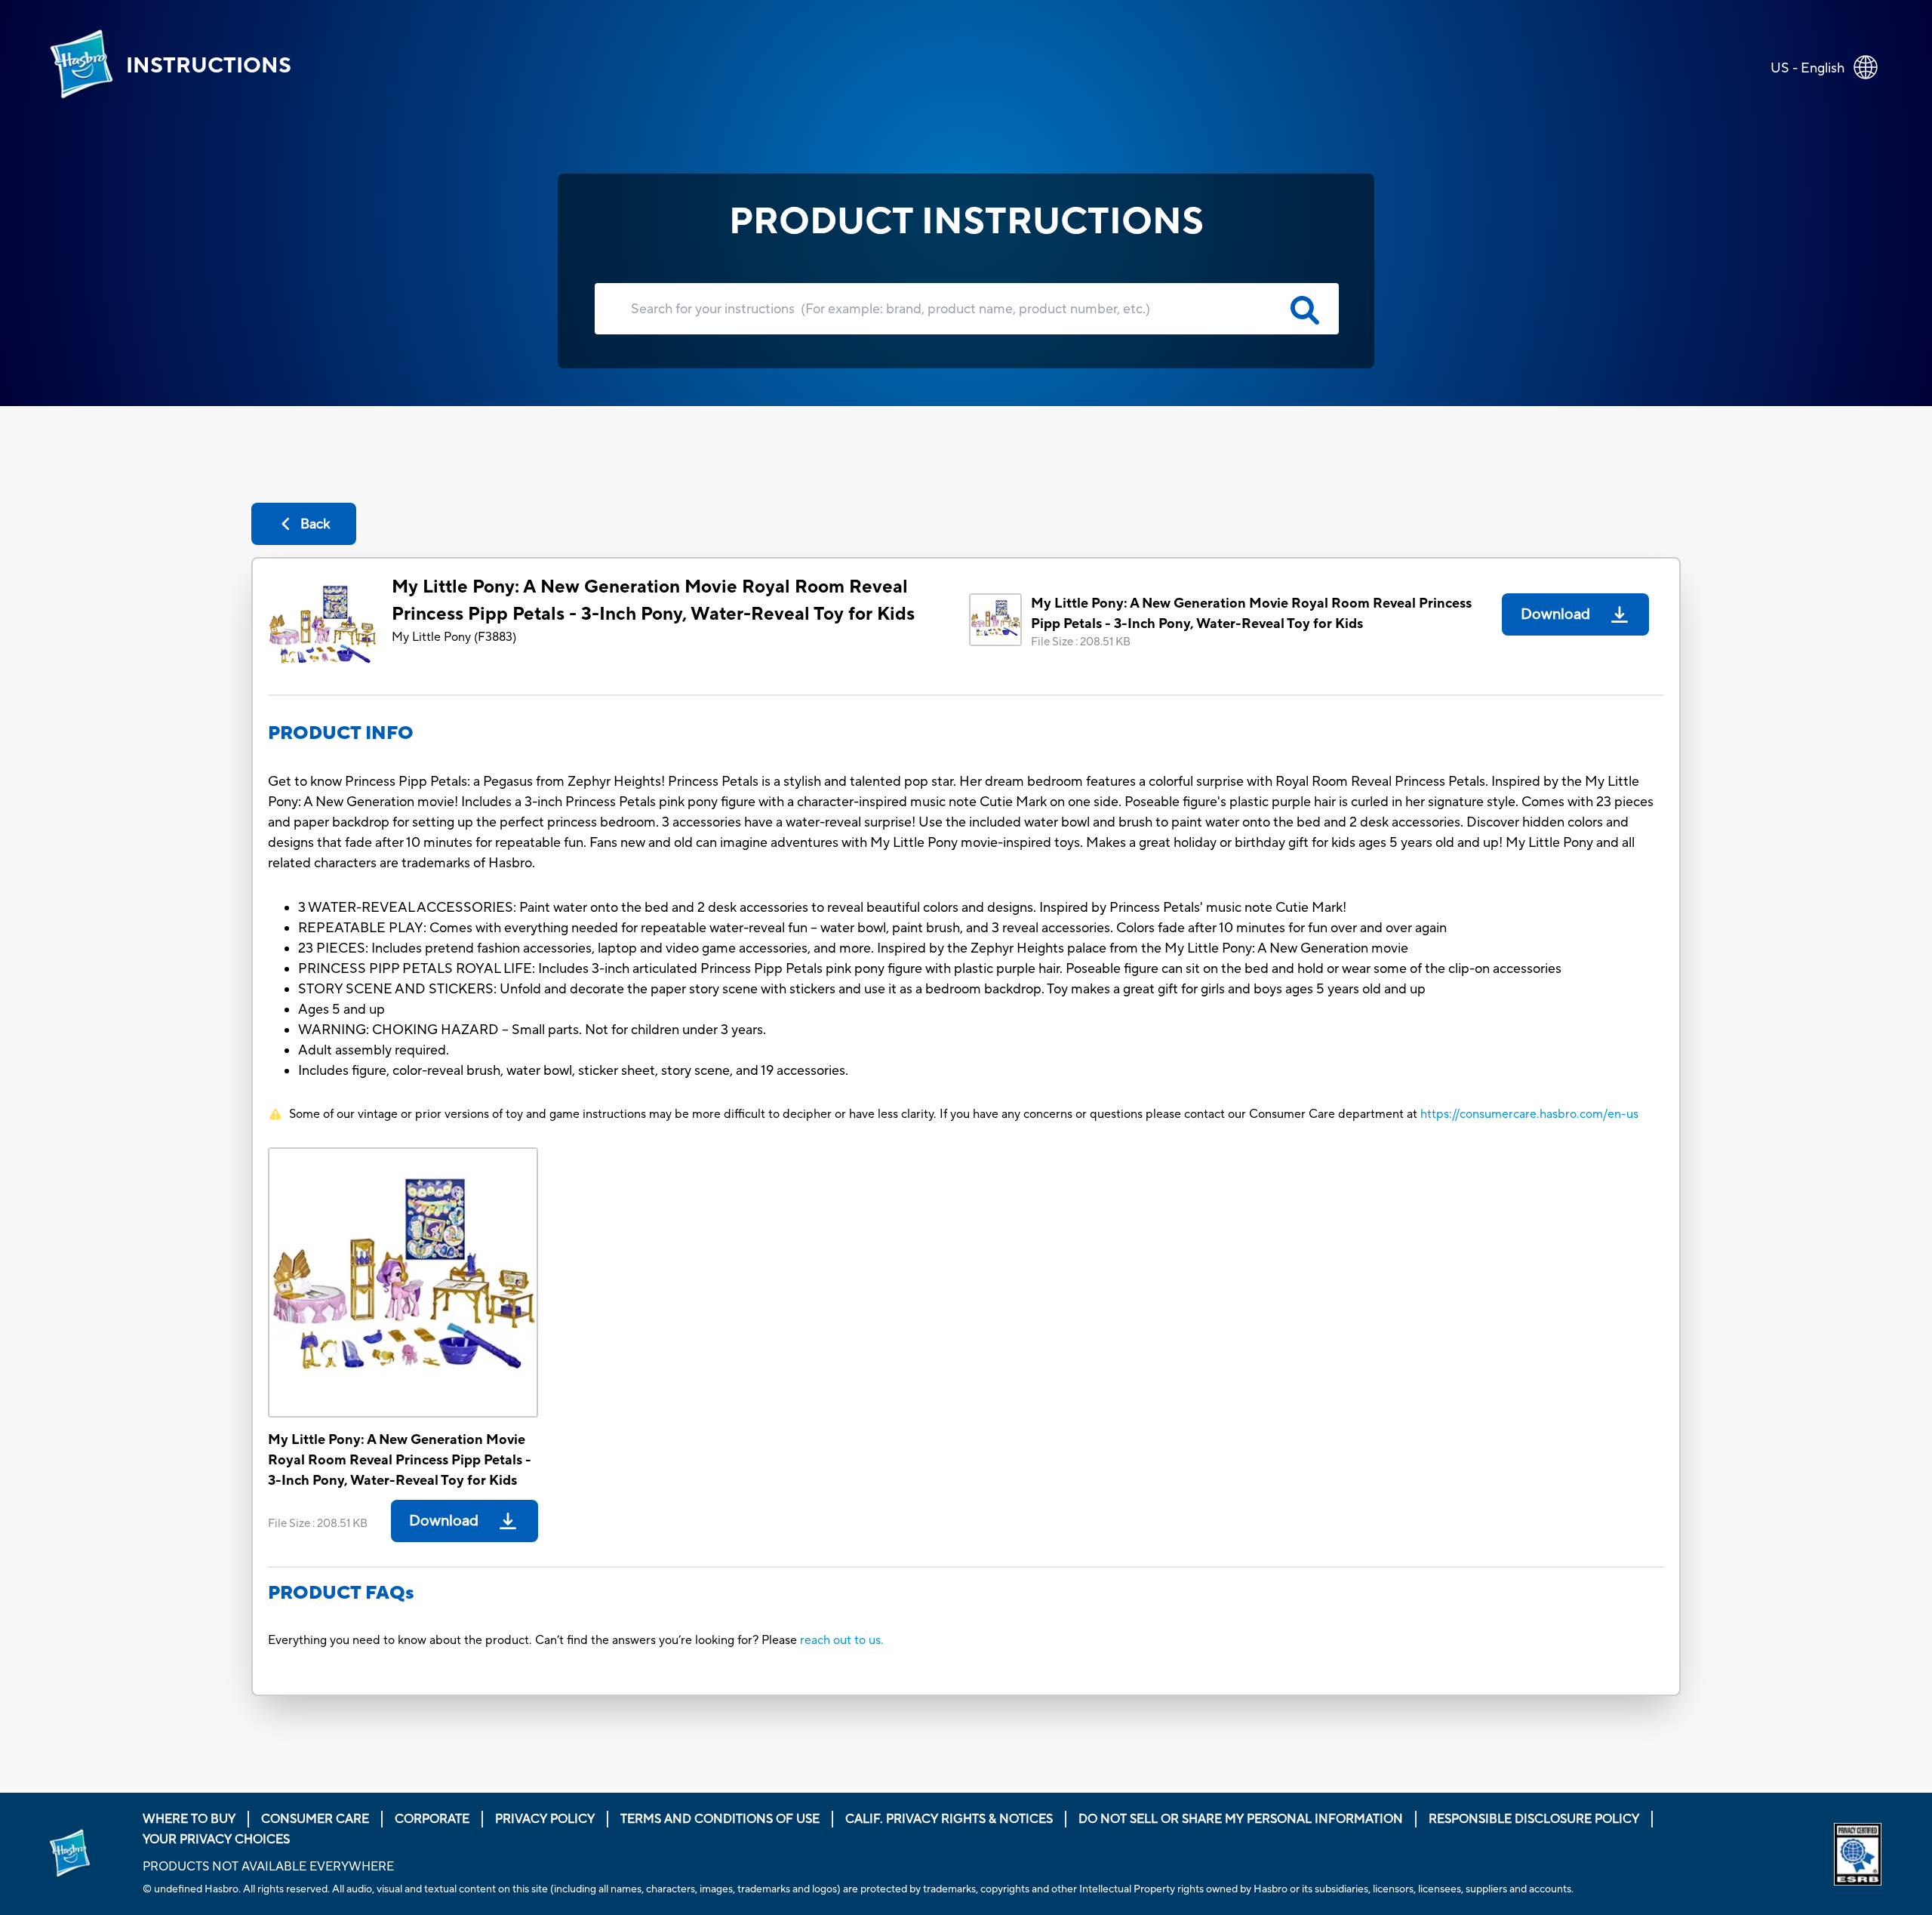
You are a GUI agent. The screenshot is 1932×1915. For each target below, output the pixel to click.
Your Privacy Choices (216, 1840)
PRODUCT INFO (341, 733)
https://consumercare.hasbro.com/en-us (1529, 1114)
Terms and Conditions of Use (720, 1819)
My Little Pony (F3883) (454, 637)
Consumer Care (315, 1819)
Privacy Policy (545, 1819)
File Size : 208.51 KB (1081, 642)
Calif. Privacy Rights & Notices (949, 1819)
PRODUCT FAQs (341, 1593)
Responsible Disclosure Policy (1534, 1819)
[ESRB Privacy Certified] (1859, 1854)
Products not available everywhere (268, 1867)
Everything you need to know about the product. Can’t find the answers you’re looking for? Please (534, 1640)
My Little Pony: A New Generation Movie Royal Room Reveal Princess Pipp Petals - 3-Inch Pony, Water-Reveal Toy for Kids (653, 600)
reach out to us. (842, 1640)
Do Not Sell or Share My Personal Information (1241, 1819)
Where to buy (189, 1819)
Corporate (432, 1819)
